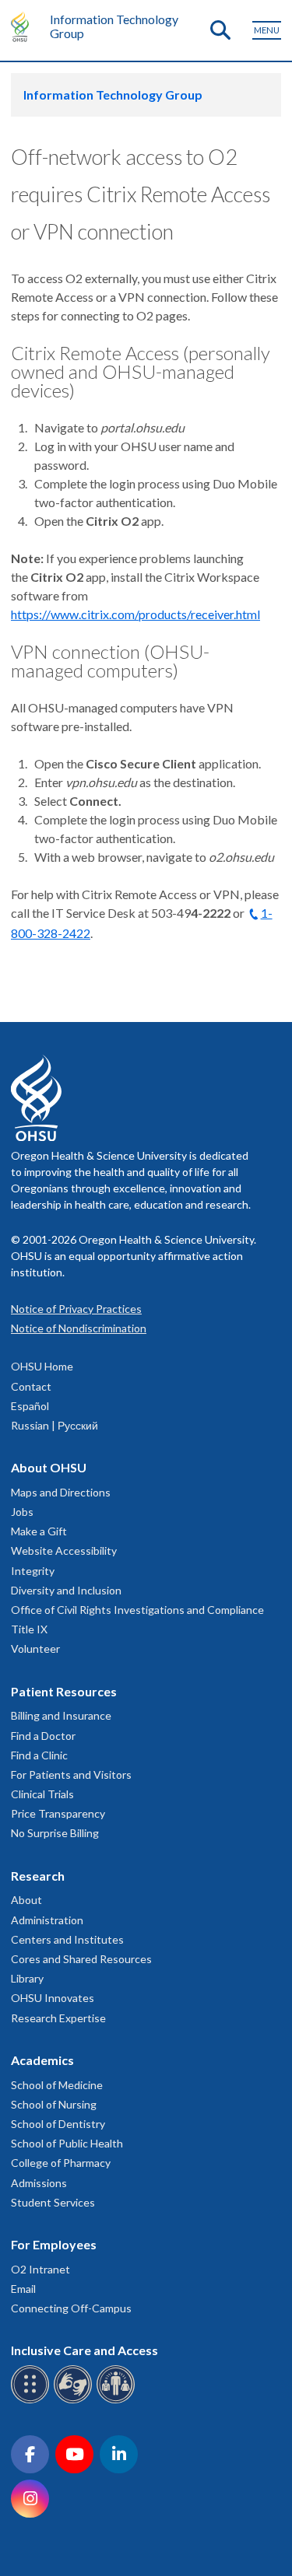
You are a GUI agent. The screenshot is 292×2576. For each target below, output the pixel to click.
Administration (47, 1920)
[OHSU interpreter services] (118, 2401)
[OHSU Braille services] (32, 2401)
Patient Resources (64, 1691)
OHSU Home (42, 1366)
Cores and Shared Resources (81, 1959)
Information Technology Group (114, 26)
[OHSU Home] (24, 26)
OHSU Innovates (53, 1998)
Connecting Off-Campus (71, 2308)
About (26, 1900)
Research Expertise (58, 2018)
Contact (31, 1386)
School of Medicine (57, 2085)
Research (38, 1876)
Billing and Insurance (61, 1715)
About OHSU (49, 1467)
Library (27, 1978)
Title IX (29, 1629)
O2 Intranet (40, 2269)
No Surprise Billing (55, 1833)
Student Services (53, 2202)
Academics (42, 2060)
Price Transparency (58, 1813)
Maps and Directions (61, 1492)
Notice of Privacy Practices (76, 1309)
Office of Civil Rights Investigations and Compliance (137, 1610)
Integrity (33, 1571)
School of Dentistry (58, 2124)
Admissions (39, 2183)
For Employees (54, 2244)
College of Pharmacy (61, 2163)
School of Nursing (54, 2104)
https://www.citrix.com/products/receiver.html (135, 614)
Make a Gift (39, 1531)
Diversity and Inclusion (66, 1590)
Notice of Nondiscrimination (79, 1328)
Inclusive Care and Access (84, 2350)
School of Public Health (67, 2143)
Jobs (22, 1512)
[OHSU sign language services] (75, 2401)
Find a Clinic (39, 1755)
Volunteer (35, 1648)
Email (23, 2289)
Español (30, 1406)
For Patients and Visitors (71, 1774)
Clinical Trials (42, 1794)
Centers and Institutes (67, 1939)
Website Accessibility (64, 1550)
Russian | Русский (55, 1425)
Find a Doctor (43, 1736)
